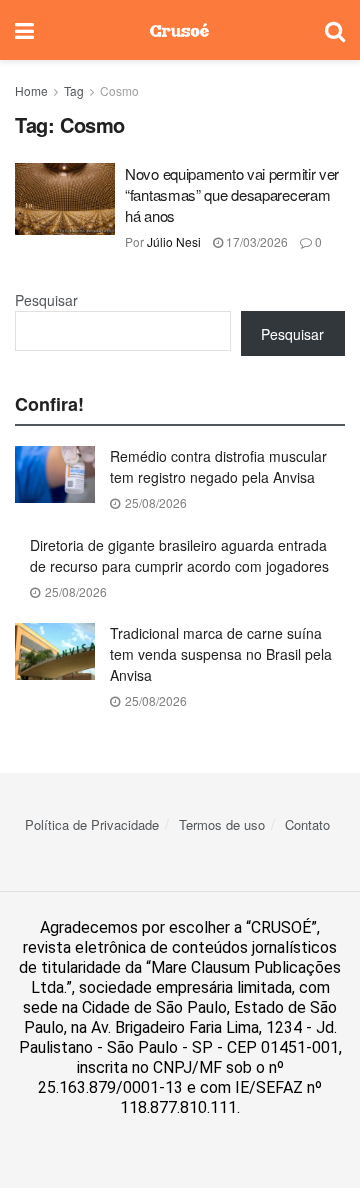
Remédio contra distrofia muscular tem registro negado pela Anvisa (218, 466)
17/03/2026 (255, 241)
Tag (74, 90)
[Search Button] (335, 30)
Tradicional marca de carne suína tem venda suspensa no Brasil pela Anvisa (221, 654)
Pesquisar (46, 300)
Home (31, 90)
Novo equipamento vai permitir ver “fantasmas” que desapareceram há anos (232, 194)
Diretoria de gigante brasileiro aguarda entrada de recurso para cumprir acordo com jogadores (179, 555)
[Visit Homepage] (179, 30)
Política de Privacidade (92, 824)
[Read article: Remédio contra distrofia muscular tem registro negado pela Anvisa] (55, 474)
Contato (307, 824)
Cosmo (119, 90)
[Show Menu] (24, 30)
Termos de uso (222, 824)
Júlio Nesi (174, 241)
